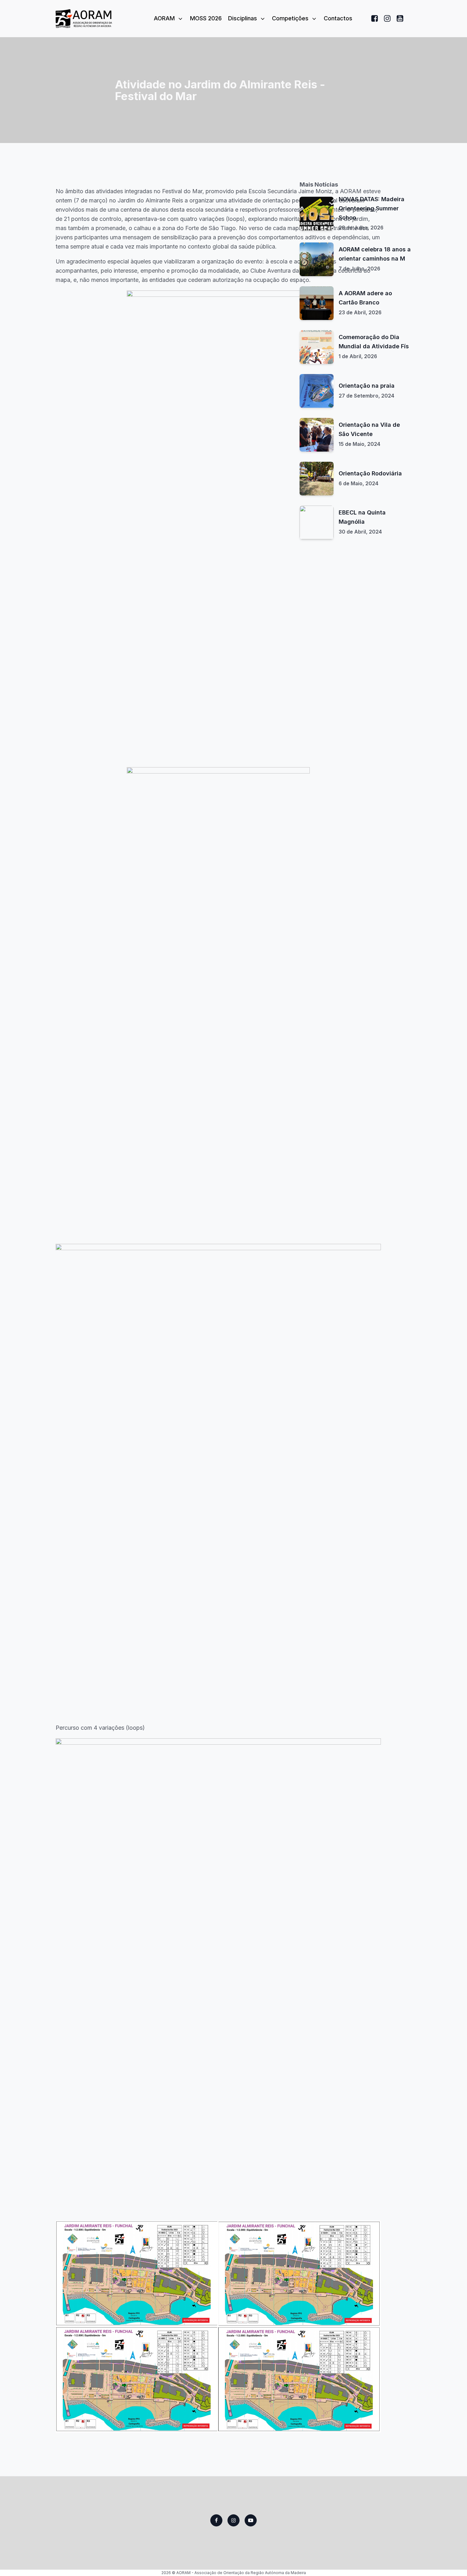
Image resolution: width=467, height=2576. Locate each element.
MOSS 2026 (206, 18)
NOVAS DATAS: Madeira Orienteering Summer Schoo (372, 208)
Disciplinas (243, 18)
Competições (290, 18)
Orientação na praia (367, 386)
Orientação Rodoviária (370, 473)
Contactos (338, 18)
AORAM (164, 18)
